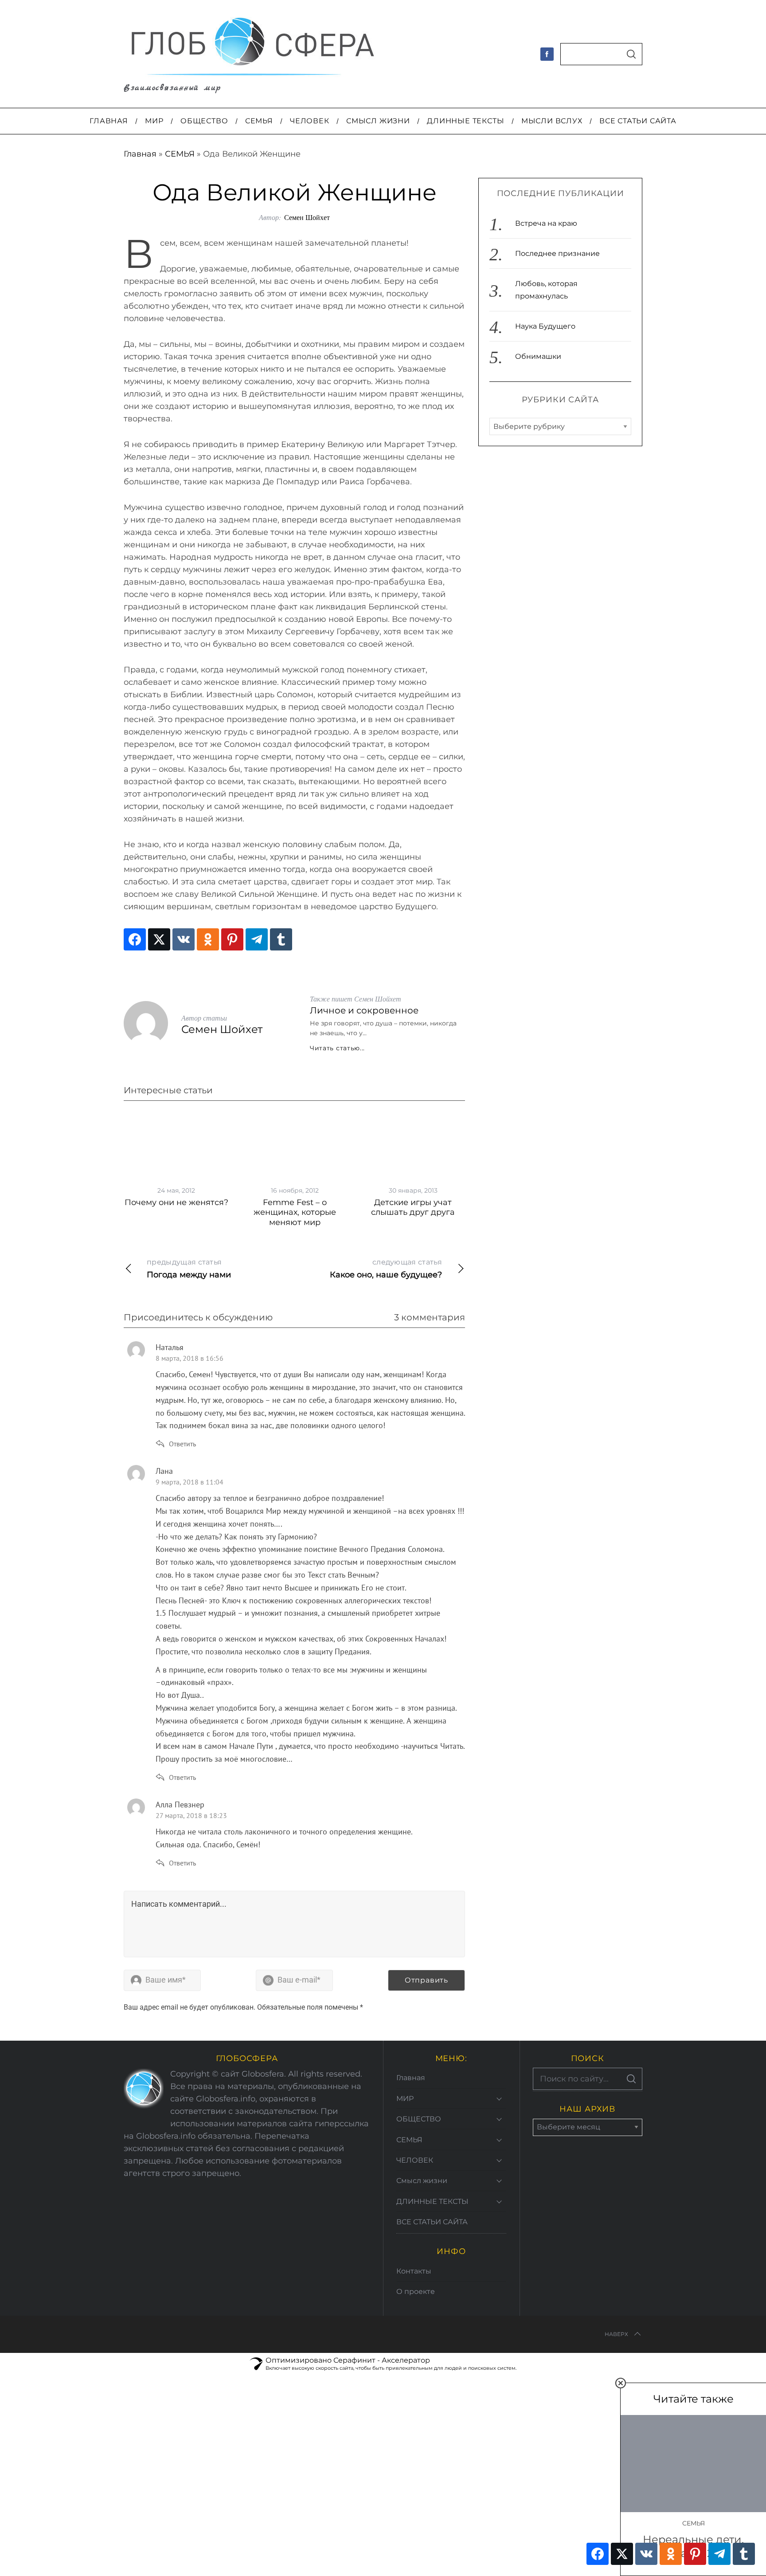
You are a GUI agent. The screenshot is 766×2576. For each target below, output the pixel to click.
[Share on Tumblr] (281, 939)
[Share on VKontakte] (184, 939)
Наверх (616, 2334)
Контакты (414, 2271)
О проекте (416, 2291)
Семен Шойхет (307, 217)
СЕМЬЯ (180, 154)
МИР (405, 2099)
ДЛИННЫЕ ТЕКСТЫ (432, 2201)
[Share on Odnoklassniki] (208, 939)
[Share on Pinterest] (232, 939)
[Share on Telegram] (257, 939)
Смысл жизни (422, 2181)
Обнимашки (538, 356)
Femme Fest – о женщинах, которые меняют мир (295, 1212)
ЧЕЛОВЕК (415, 2160)
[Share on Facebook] (135, 939)
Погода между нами (189, 1269)
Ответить (182, 1444)
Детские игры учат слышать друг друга (413, 1207)
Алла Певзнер (180, 1804)
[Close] (621, 2383)
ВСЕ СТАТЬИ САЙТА (432, 2222)
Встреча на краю (546, 223)
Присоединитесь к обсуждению (198, 1317)
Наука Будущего (545, 326)
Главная (140, 154)
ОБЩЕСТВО (419, 2119)
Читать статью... (337, 1048)
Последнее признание (557, 253)
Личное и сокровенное (364, 1010)
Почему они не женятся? (176, 1202)
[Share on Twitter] (159, 939)
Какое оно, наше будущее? (386, 1269)
